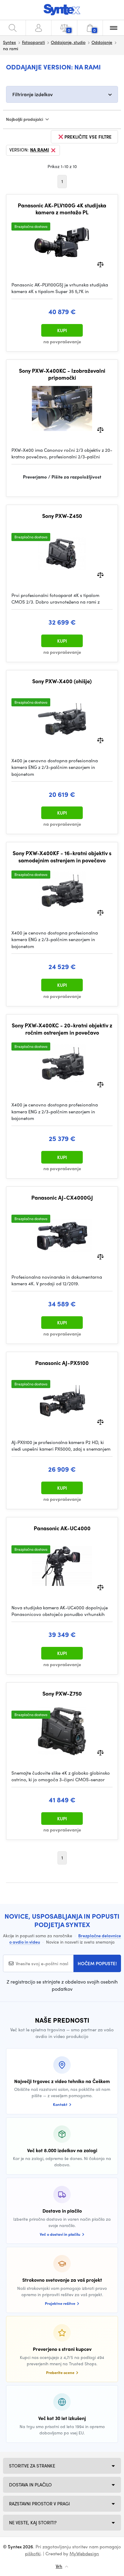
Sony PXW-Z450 (62, 516)
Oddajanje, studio (68, 42)
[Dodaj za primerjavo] (100, 264)
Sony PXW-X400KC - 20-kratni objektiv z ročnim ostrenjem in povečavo (62, 1029)
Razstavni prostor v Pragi (39, 2504)
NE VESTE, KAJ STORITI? (33, 2522)
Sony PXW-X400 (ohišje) (62, 681)
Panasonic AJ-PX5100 (62, 1363)
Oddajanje (102, 42)
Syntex (9, 42)
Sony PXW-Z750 (62, 1693)
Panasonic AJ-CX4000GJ (62, 1198)
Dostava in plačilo (30, 2485)
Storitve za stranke (32, 2466)
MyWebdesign (84, 2553)
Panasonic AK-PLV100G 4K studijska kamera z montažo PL (62, 209)
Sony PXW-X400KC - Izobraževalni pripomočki (62, 374)
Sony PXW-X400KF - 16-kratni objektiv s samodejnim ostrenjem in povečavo (62, 857)
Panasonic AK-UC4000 (62, 1528)
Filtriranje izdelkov (33, 94)
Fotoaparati (33, 42)
